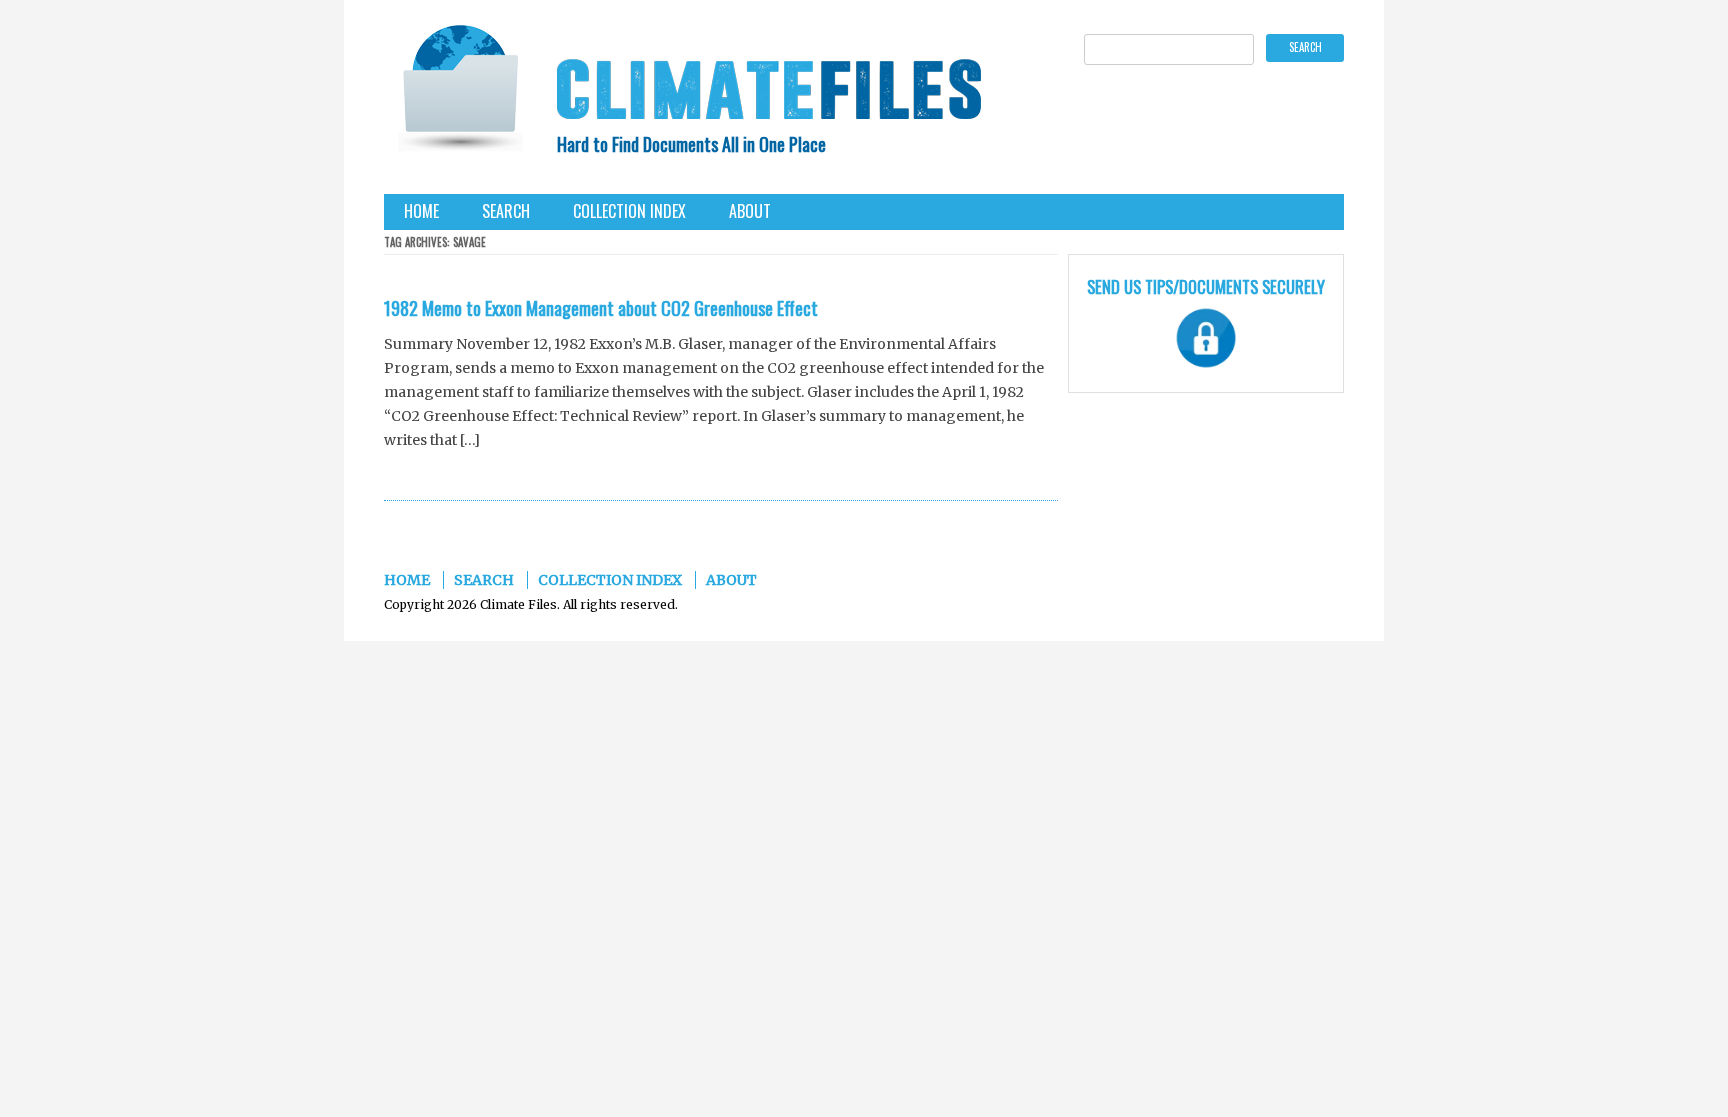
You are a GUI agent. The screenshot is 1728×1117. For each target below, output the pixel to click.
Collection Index (629, 211)
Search (506, 211)
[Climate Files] (459, 94)
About (750, 211)
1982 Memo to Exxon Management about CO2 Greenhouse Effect (601, 308)
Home (421, 211)
